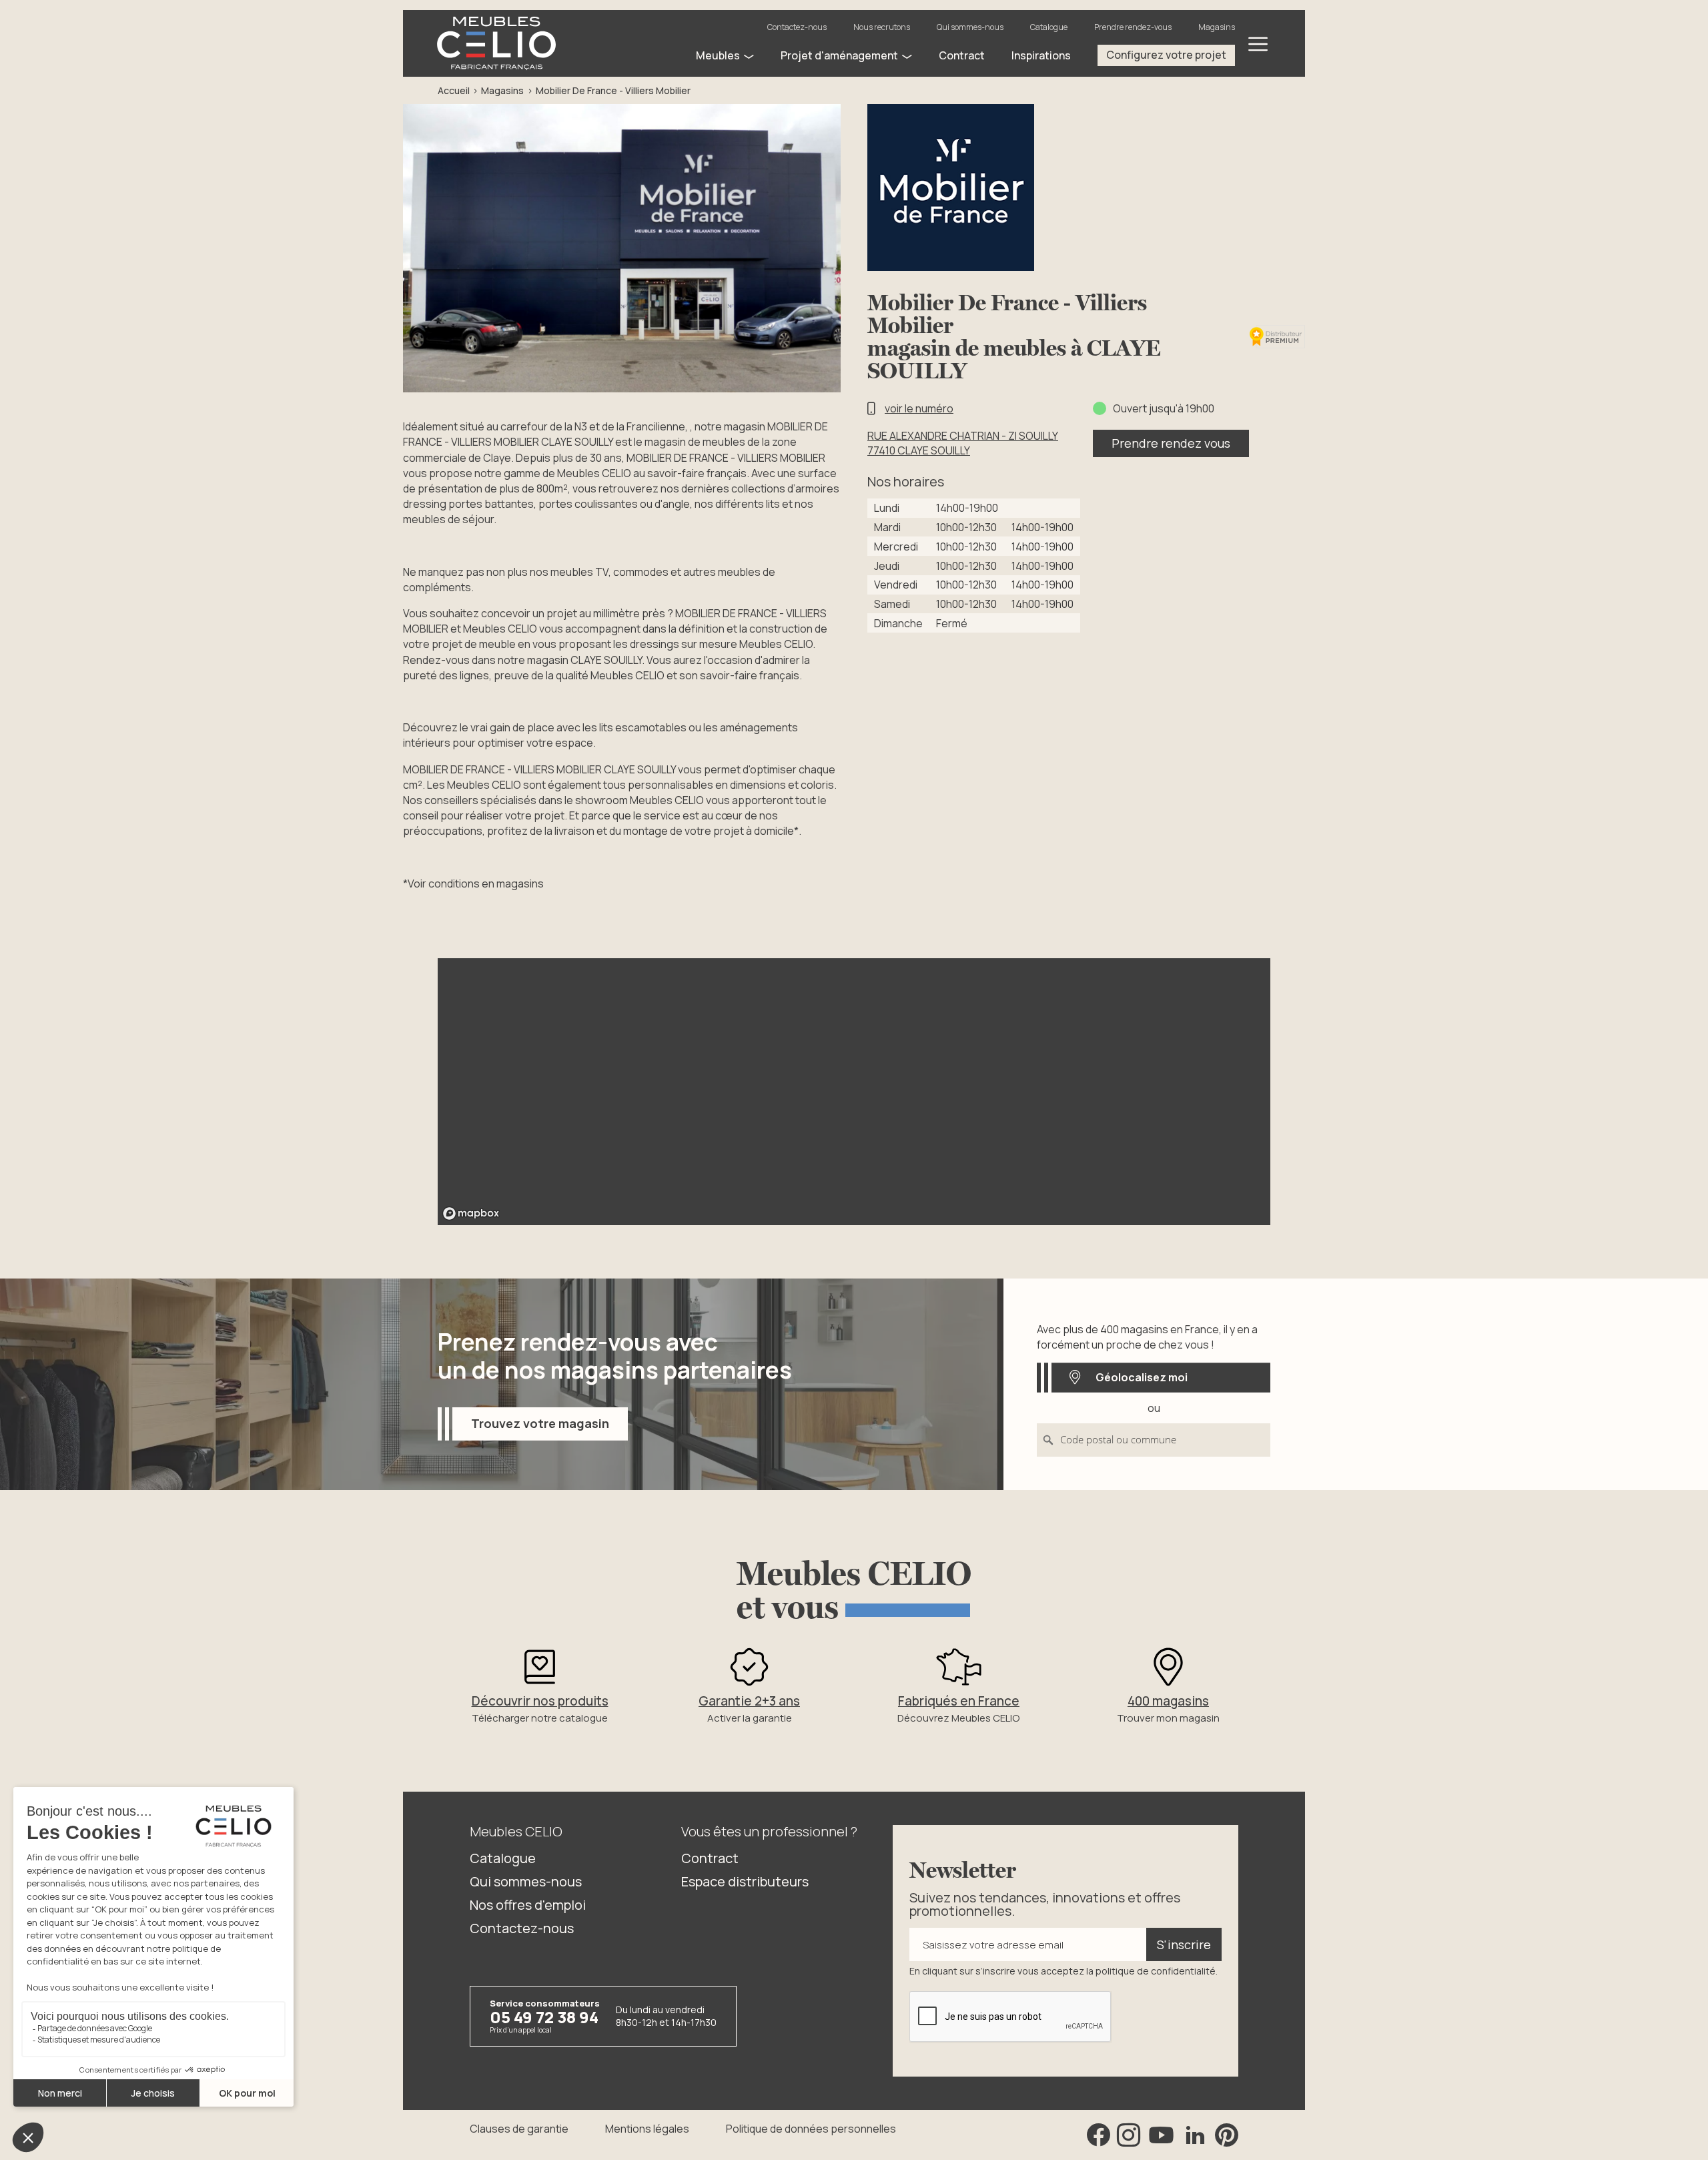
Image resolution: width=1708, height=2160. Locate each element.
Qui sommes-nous (970, 27)
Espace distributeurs (745, 1881)
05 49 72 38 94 (544, 2017)
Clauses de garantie (519, 2129)
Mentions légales (647, 2129)
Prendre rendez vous (1171, 443)
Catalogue (1049, 27)
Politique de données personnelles (811, 2129)
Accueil (454, 90)
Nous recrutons (882, 27)
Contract (710, 1858)
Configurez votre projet (1166, 55)
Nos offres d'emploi (528, 1905)
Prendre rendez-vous (1133, 27)
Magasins (1217, 27)
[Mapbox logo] (471, 1213)
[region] (854, 1092)
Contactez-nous (797, 27)
